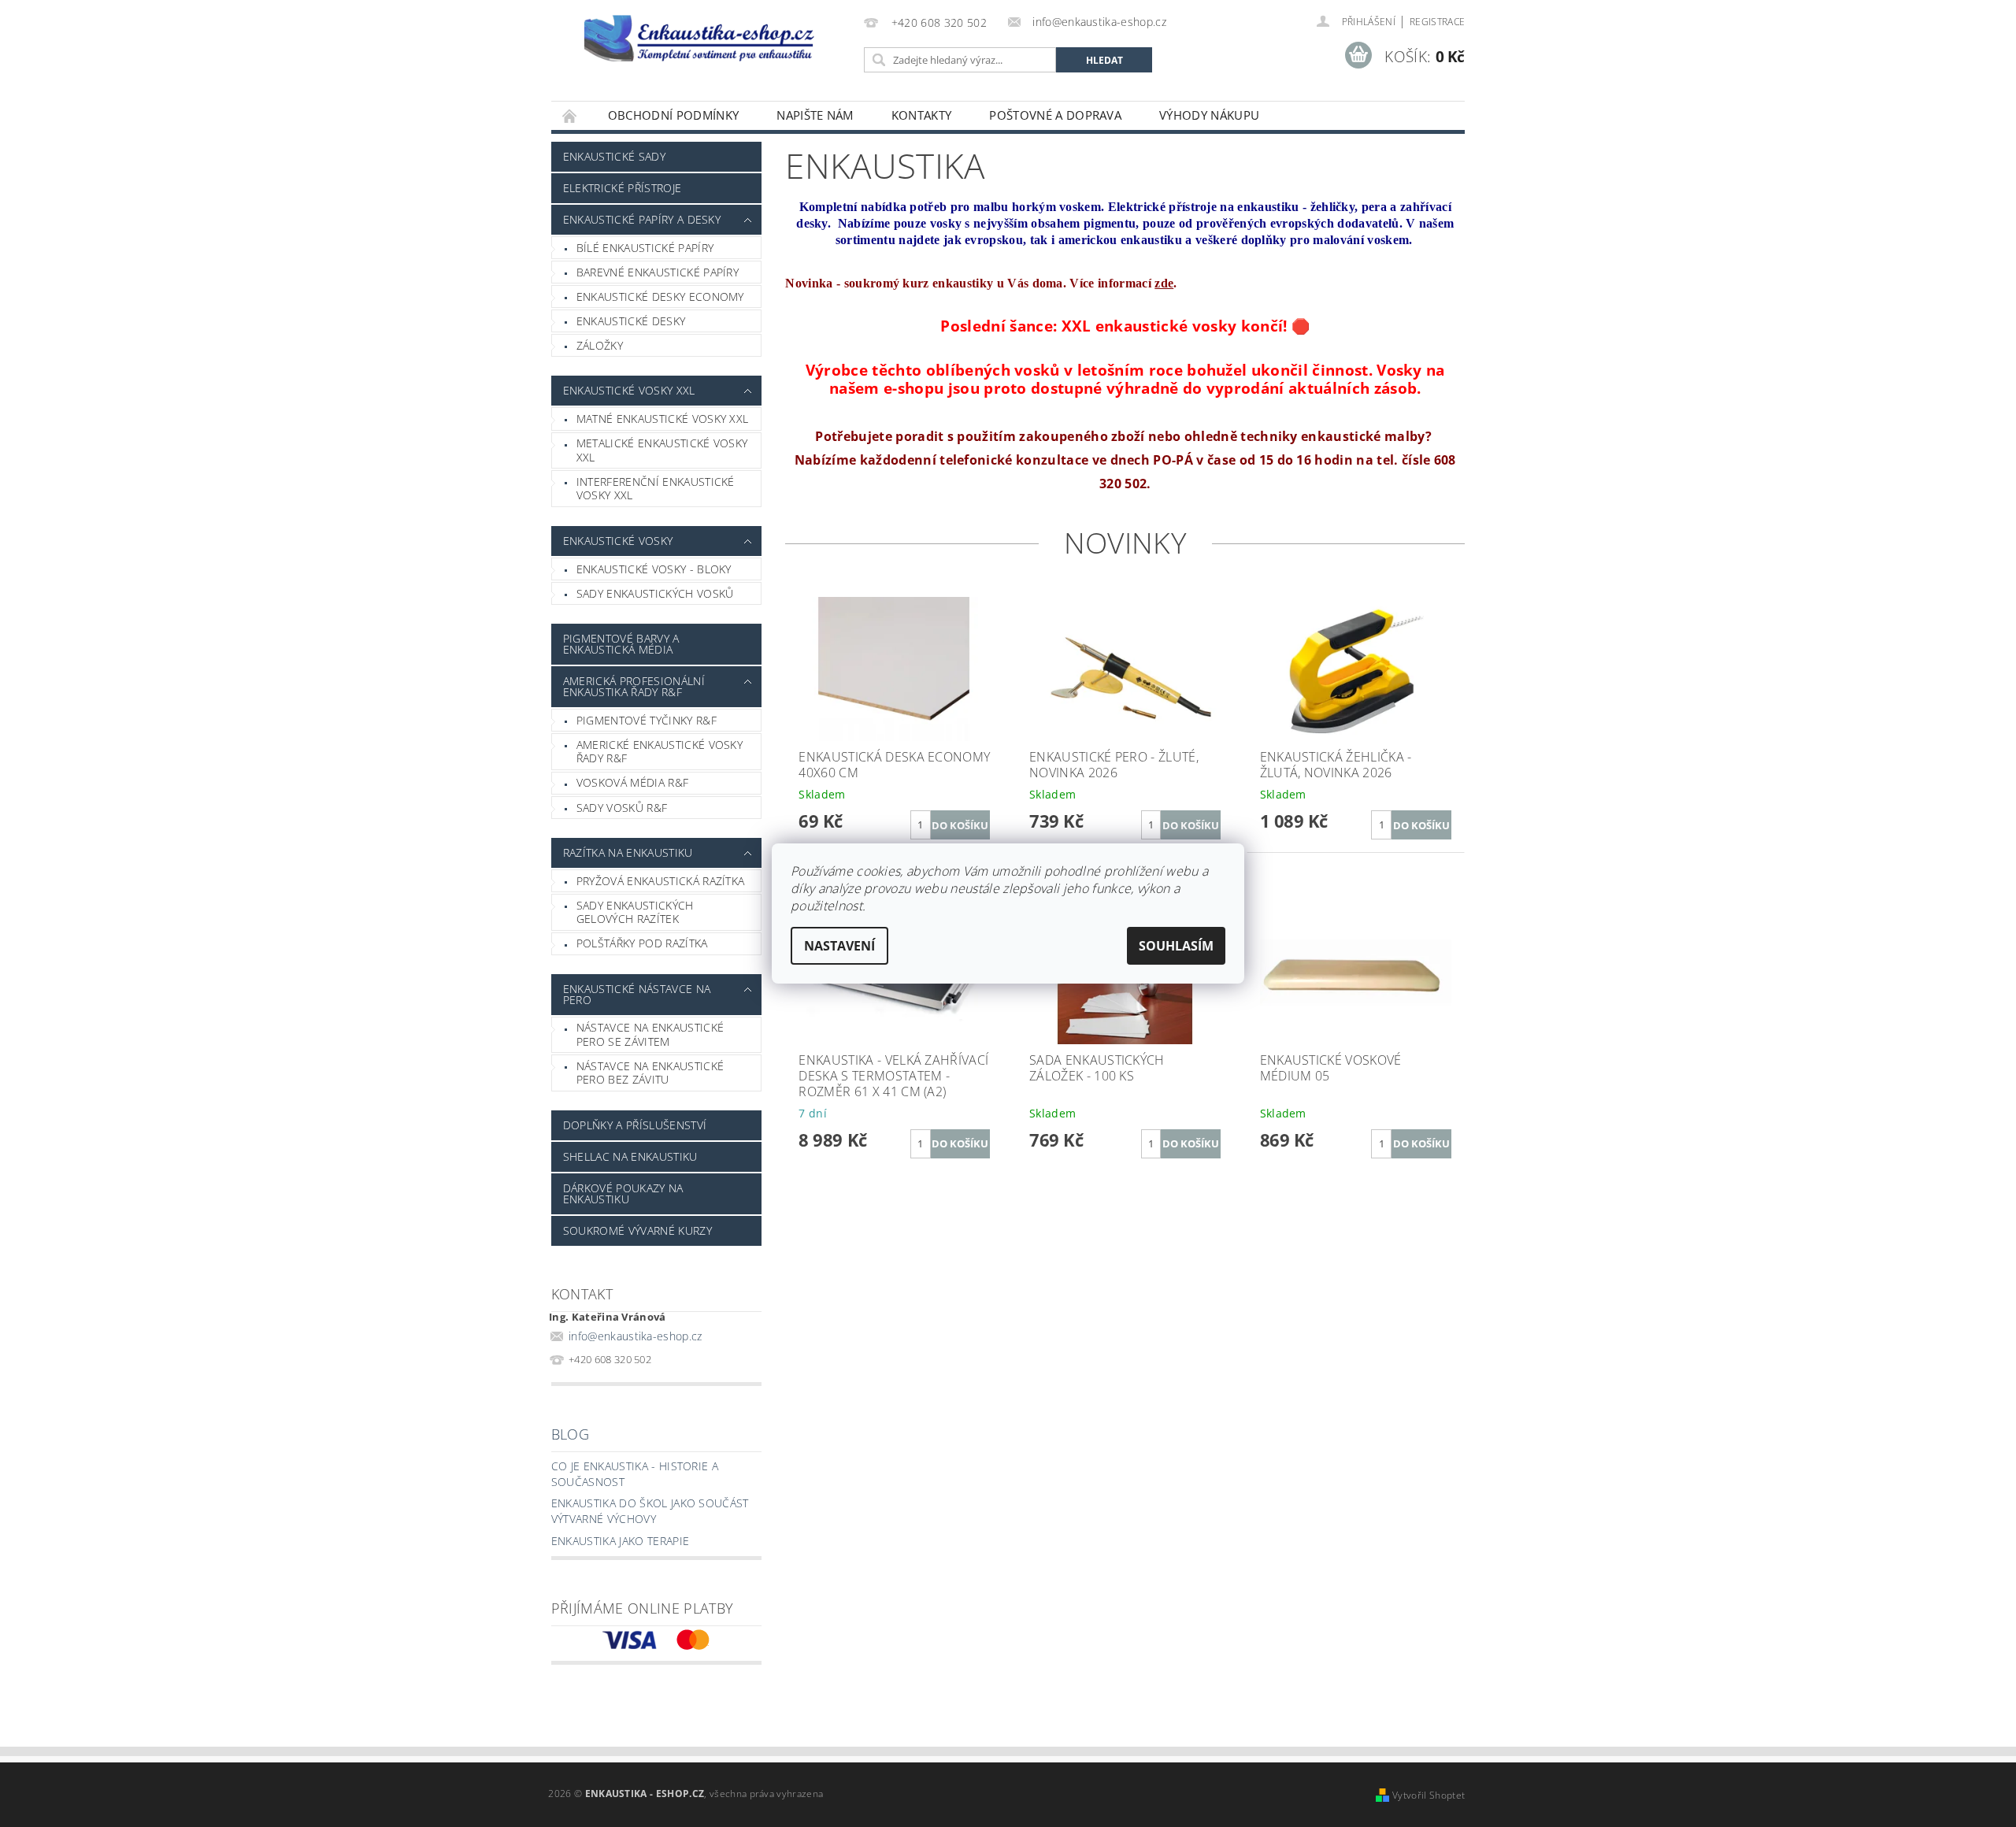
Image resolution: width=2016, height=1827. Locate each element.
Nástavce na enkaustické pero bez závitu (650, 1073)
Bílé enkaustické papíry (645, 248)
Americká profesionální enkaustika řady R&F (634, 686)
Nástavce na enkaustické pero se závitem (650, 1034)
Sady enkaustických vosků (655, 593)
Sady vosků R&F (622, 808)
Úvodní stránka (570, 115)
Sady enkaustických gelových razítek (635, 912)
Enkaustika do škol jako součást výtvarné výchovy (650, 1511)
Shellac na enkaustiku (630, 1156)
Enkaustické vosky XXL (629, 390)
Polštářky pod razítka (642, 943)
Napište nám (815, 115)
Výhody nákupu (1209, 115)
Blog (570, 1434)
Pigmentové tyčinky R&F (647, 720)
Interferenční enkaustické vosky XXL (656, 489)
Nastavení (839, 946)
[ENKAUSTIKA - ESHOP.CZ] (705, 38)
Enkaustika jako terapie (620, 1541)
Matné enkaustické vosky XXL (663, 419)
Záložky (600, 345)
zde (1164, 283)
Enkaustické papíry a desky (642, 219)
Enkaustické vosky (618, 541)
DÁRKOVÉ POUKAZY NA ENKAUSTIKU (623, 1193)
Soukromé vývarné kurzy (637, 1230)
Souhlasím (1176, 946)
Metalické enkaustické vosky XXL (662, 450)
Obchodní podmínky (673, 115)
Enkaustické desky (631, 321)
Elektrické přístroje (622, 188)
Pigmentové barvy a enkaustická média (621, 644)
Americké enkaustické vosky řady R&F (660, 752)
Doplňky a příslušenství (635, 1125)
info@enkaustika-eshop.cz (636, 1336)
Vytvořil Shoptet (1429, 1795)
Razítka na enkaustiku (628, 852)
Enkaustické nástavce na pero (637, 994)
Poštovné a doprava (1055, 115)
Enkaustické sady (614, 156)
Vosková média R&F (632, 782)
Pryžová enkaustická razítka (661, 881)
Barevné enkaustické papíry (658, 272)
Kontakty (922, 115)
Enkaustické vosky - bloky (654, 569)
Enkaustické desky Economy (660, 296)
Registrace (1437, 22)
